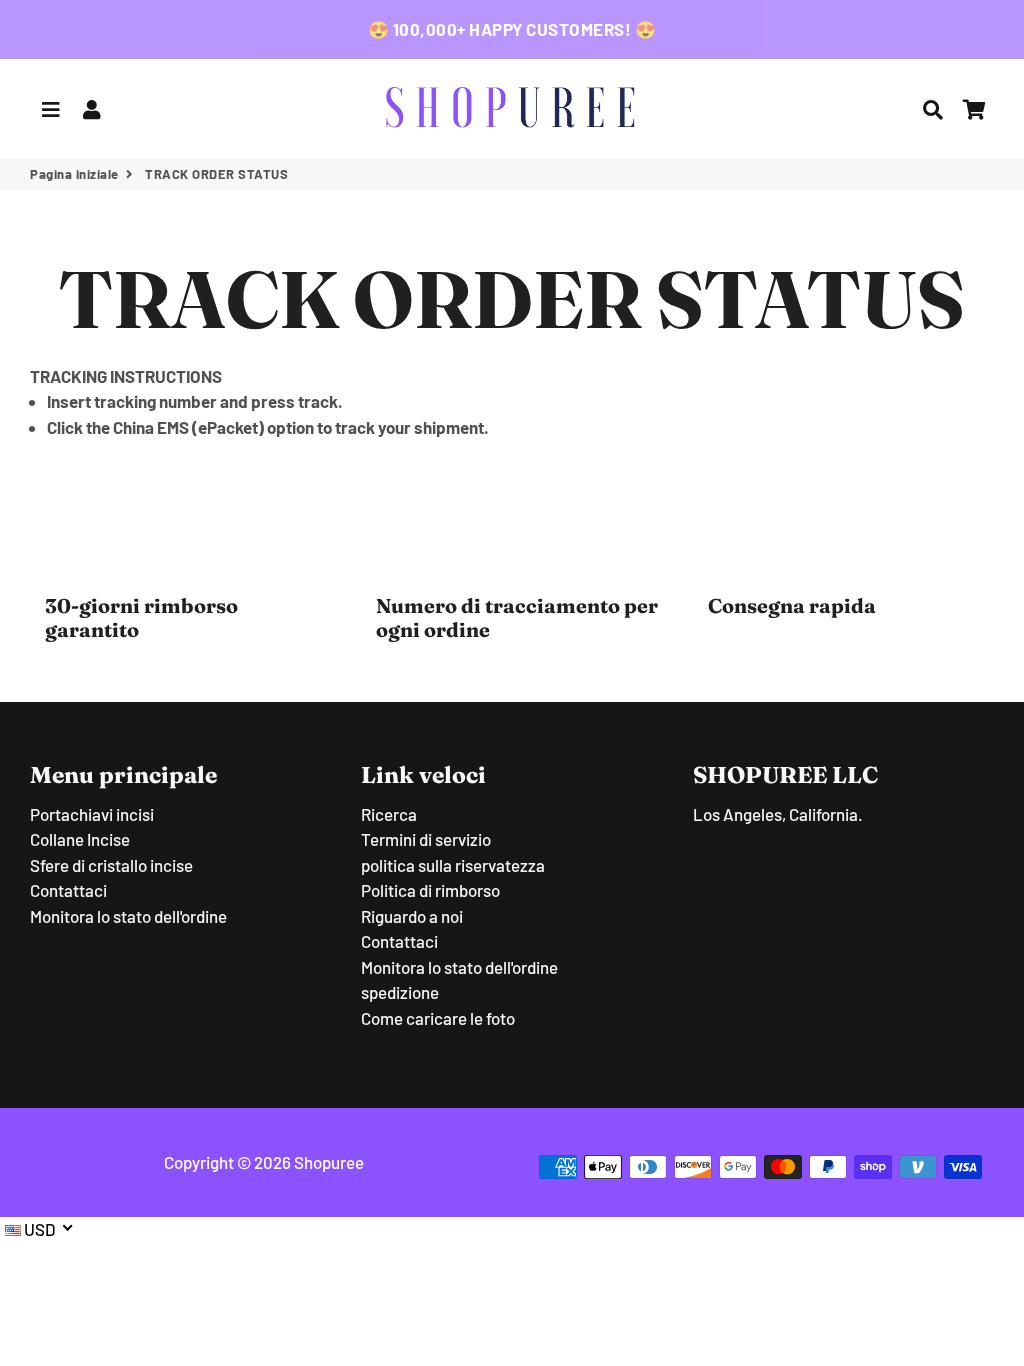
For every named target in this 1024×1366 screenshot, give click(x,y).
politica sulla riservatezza (453, 865)
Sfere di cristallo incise (111, 865)
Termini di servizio (426, 839)
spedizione (400, 992)
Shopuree (329, 1162)
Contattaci (68, 890)
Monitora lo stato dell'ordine (128, 916)
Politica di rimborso (430, 890)
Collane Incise (80, 839)
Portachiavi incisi (92, 814)
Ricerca (389, 814)
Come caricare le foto (438, 1018)
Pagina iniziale (74, 174)
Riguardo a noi (412, 916)
